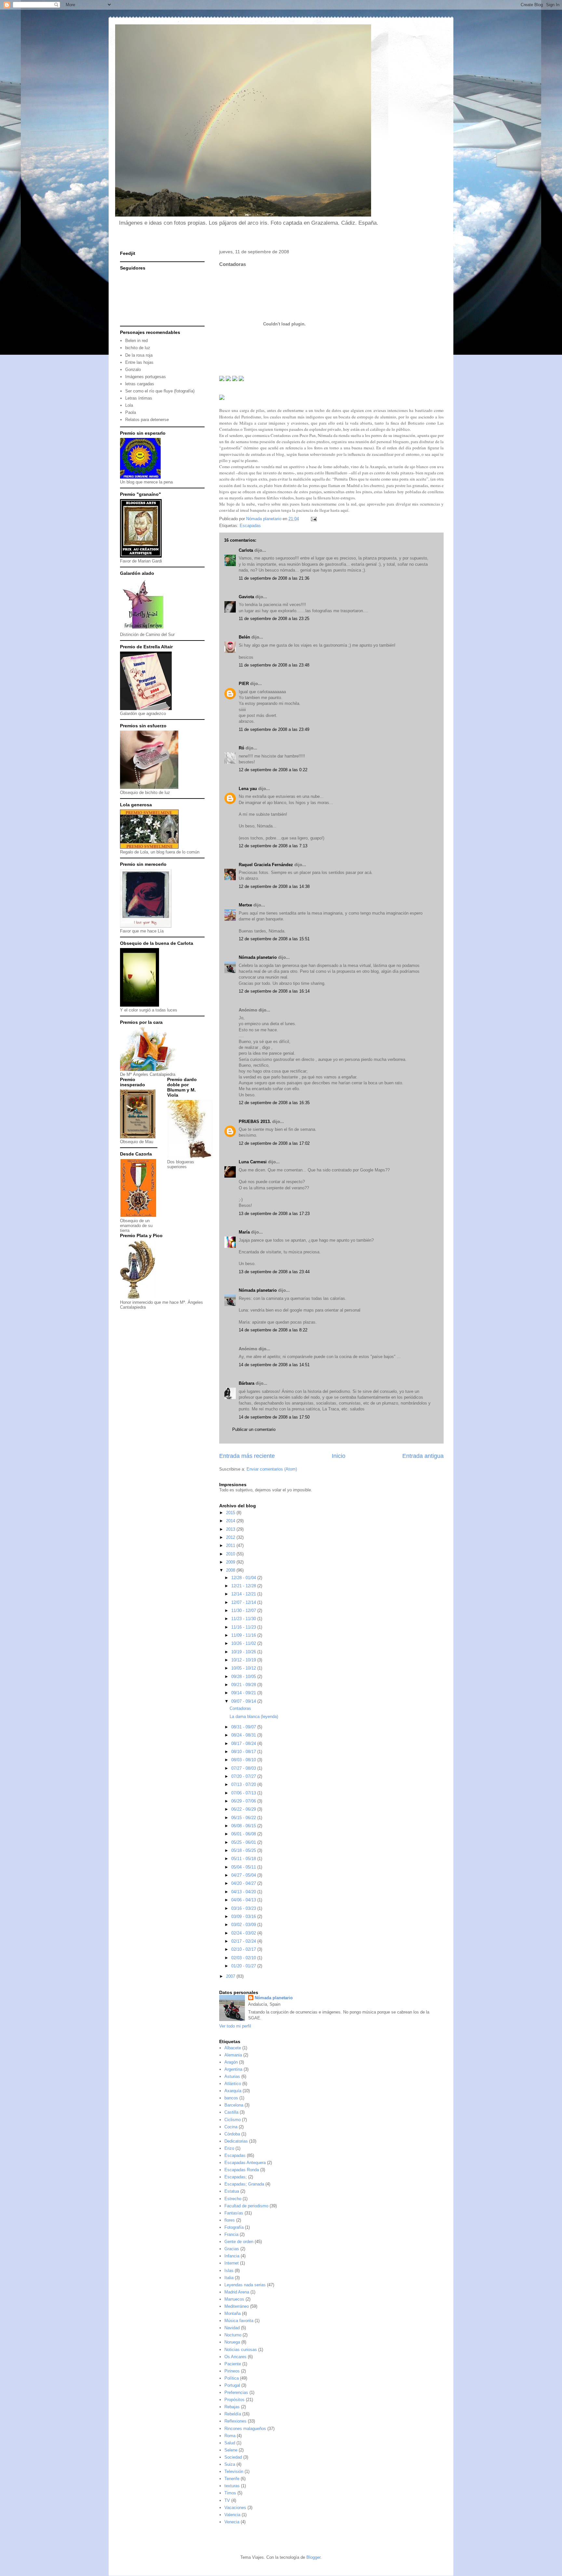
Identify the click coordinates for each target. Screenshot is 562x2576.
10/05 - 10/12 (244, 1668)
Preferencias (236, 2392)
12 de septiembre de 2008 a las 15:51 (274, 939)
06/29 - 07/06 (244, 1801)
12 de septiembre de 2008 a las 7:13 (273, 846)
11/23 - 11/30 (244, 1619)
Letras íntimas (139, 398)
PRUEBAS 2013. (255, 1122)
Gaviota (246, 597)
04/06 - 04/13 (244, 1900)
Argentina (233, 2069)
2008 (231, 1570)
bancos (231, 2098)
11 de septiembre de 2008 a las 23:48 (274, 665)
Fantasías (234, 2213)
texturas (232, 2486)
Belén (244, 637)
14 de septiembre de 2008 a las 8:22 (273, 1330)
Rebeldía (233, 2414)
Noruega (232, 2342)
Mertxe (245, 905)
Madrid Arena (237, 2292)
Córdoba (232, 2134)
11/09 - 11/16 (244, 1635)
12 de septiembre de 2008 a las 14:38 (274, 886)
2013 (231, 1529)
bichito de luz (138, 348)
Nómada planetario (258, 957)
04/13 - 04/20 (244, 1892)
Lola (129, 405)
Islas (229, 2271)
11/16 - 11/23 (244, 1627)
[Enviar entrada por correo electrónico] (313, 519)
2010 (231, 1554)
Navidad (232, 2328)
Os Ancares (235, 2357)
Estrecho (233, 2199)
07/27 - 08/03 (244, 1768)
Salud (230, 2443)
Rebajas (232, 2407)
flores (230, 2220)
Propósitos (234, 2400)
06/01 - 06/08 (244, 1834)
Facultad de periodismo (246, 2206)
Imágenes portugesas (146, 377)
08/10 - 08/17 (244, 1752)
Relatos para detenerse (147, 420)
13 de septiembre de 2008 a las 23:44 (274, 1272)
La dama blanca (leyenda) (254, 1717)
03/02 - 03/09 (244, 1925)
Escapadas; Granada (244, 2184)
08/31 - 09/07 (244, 1727)
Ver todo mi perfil (235, 2026)
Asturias (232, 2076)
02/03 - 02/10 (244, 1958)
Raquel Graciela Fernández (266, 865)
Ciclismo (233, 2120)
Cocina (231, 2127)
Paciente (233, 2364)
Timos (230, 2493)
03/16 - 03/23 (244, 1908)
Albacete (233, 2048)
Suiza (230, 2464)
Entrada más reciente (247, 1456)
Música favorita (239, 2321)
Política (232, 2378)
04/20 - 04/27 (244, 1883)
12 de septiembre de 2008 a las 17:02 (274, 1143)
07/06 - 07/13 (244, 1793)
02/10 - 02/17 (244, 1949)
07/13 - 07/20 (244, 1784)
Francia (231, 2234)
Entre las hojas (139, 362)
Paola (131, 412)
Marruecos (234, 2299)
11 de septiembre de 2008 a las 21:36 (274, 578)
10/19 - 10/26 (244, 1652)
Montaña (233, 2313)
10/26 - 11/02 (244, 1643)
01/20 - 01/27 (244, 1966)
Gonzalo (133, 370)
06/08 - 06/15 (244, 1826)
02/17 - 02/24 (244, 1941)
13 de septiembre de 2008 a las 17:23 (274, 1214)
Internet (232, 2263)
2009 (231, 1562)
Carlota (246, 550)
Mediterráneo (237, 2306)
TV (227, 2500)
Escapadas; (236, 2177)
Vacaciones (235, 2508)
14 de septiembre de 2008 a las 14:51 (274, 1365)
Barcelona (234, 2105)
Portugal (232, 2385)
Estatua (232, 2191)
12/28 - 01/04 (244, 1578)
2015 (231, 1513)
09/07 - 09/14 (244, 1701)
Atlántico (233, 2084)
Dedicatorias (236, 2141)
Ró (241, 748)
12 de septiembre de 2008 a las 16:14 (274, 991)
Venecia (232, 2522)
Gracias (232, 2249)
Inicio (339, 1456)
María (244, 1232)
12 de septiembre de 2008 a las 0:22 (273, 770)
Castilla (231, 2112)
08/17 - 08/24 (244, 1744)
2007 (231, 1976)
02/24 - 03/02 (244, 1933)
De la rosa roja (139, 355)
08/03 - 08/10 (244, 1760)
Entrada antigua (423, 1456)
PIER (244, 684)
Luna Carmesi (253, 1162)
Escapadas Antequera (245, 2163)
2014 (231, 1521)
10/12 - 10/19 (244, 1660)
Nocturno (233, 2335)
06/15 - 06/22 (244, 1818)
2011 (231, 1546)
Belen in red (136, 341)
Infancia (232, 2256)
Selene (231, 2450)
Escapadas (250, 526)
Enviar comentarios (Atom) (272, 1469)
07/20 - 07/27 (244, 1776)
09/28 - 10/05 (244, 1677)
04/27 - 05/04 (244, 1875)
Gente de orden (239, 2242)
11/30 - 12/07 (244, 1611)
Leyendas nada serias (245, 2285)
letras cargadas (140, 384)
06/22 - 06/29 (244, 1809)
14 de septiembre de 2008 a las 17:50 (274, 1417)
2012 (231, 1537)
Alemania (233, 2055)
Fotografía (234, 2227)
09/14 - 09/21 (244, 1693)
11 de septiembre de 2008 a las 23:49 (274, 729)
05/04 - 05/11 (244, 1867)
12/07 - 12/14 (244, 1602)
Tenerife (232, 2479)
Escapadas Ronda (242, 2170)
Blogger (313, 2557)
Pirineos (232, 2371)
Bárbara (247, 1383)
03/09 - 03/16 (244, 1916)
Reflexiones (235, 2421)
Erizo (229, 2148)
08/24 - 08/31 (244, 1735)
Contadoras (240, 1708)
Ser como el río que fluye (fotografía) (160, 391)
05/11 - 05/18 (244, 1859)
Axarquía (233, 2091)
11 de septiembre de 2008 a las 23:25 (274, 619)
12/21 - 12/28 (244, 1586)
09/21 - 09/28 (244, 1685)
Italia (229, 2278)
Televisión (234, 2471)
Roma (230, 2436)
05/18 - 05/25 (244, 1850)
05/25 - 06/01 (244, 1842)
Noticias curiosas (241, 2350)
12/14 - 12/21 (244, 1594)
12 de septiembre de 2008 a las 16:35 (274, 1103)
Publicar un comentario (254, 1429)
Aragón (231, 2062)
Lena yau (248, 789)
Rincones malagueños (245, 2429)
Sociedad (233, 2457)
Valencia (232, 2515)
